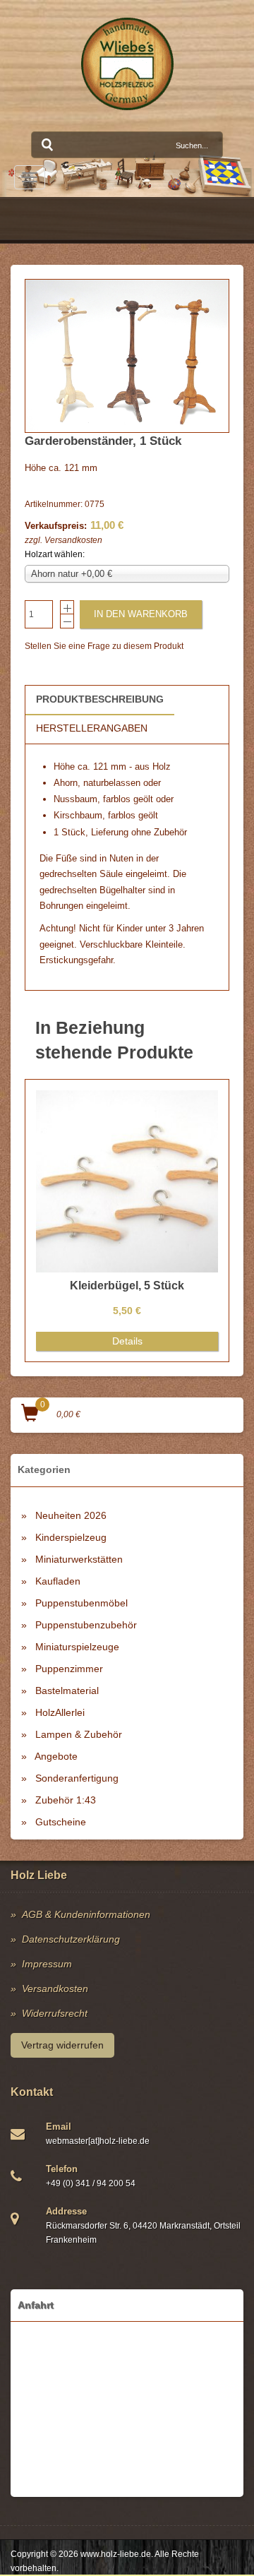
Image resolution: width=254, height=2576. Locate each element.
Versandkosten (73, 540)
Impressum (47, 1964)
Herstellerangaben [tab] (92, 728)
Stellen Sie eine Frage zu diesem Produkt (104, 646)
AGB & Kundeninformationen (86, 1914)
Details (127, 1341)
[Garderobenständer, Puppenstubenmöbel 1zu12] (127, 356)
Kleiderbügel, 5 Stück (127, 1286)
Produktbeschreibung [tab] (100, 699)
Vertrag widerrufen (62, 2045)
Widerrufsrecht (55, 2013)
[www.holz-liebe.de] (127, 64)
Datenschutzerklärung (71, 1939)
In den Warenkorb (141, 614)
